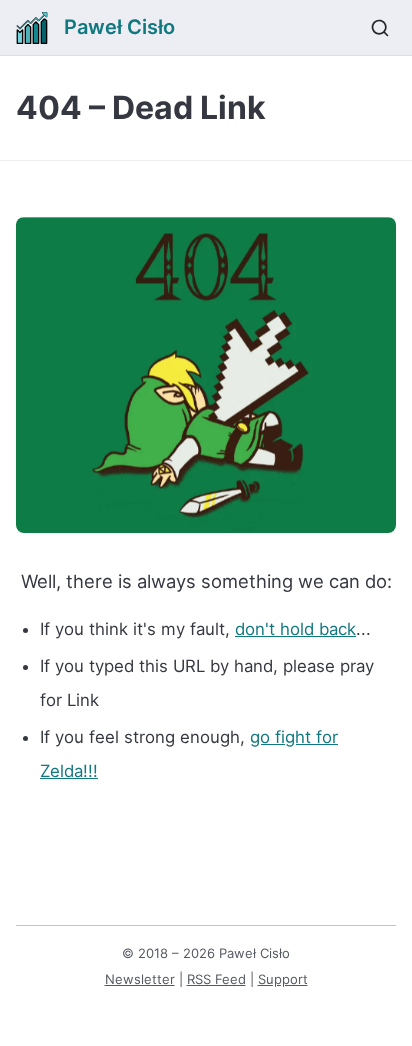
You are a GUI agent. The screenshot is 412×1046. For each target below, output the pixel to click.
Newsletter (140, 979)
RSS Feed (216, 979)
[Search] (380, 28)
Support (283, 979)
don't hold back (295, 629)
